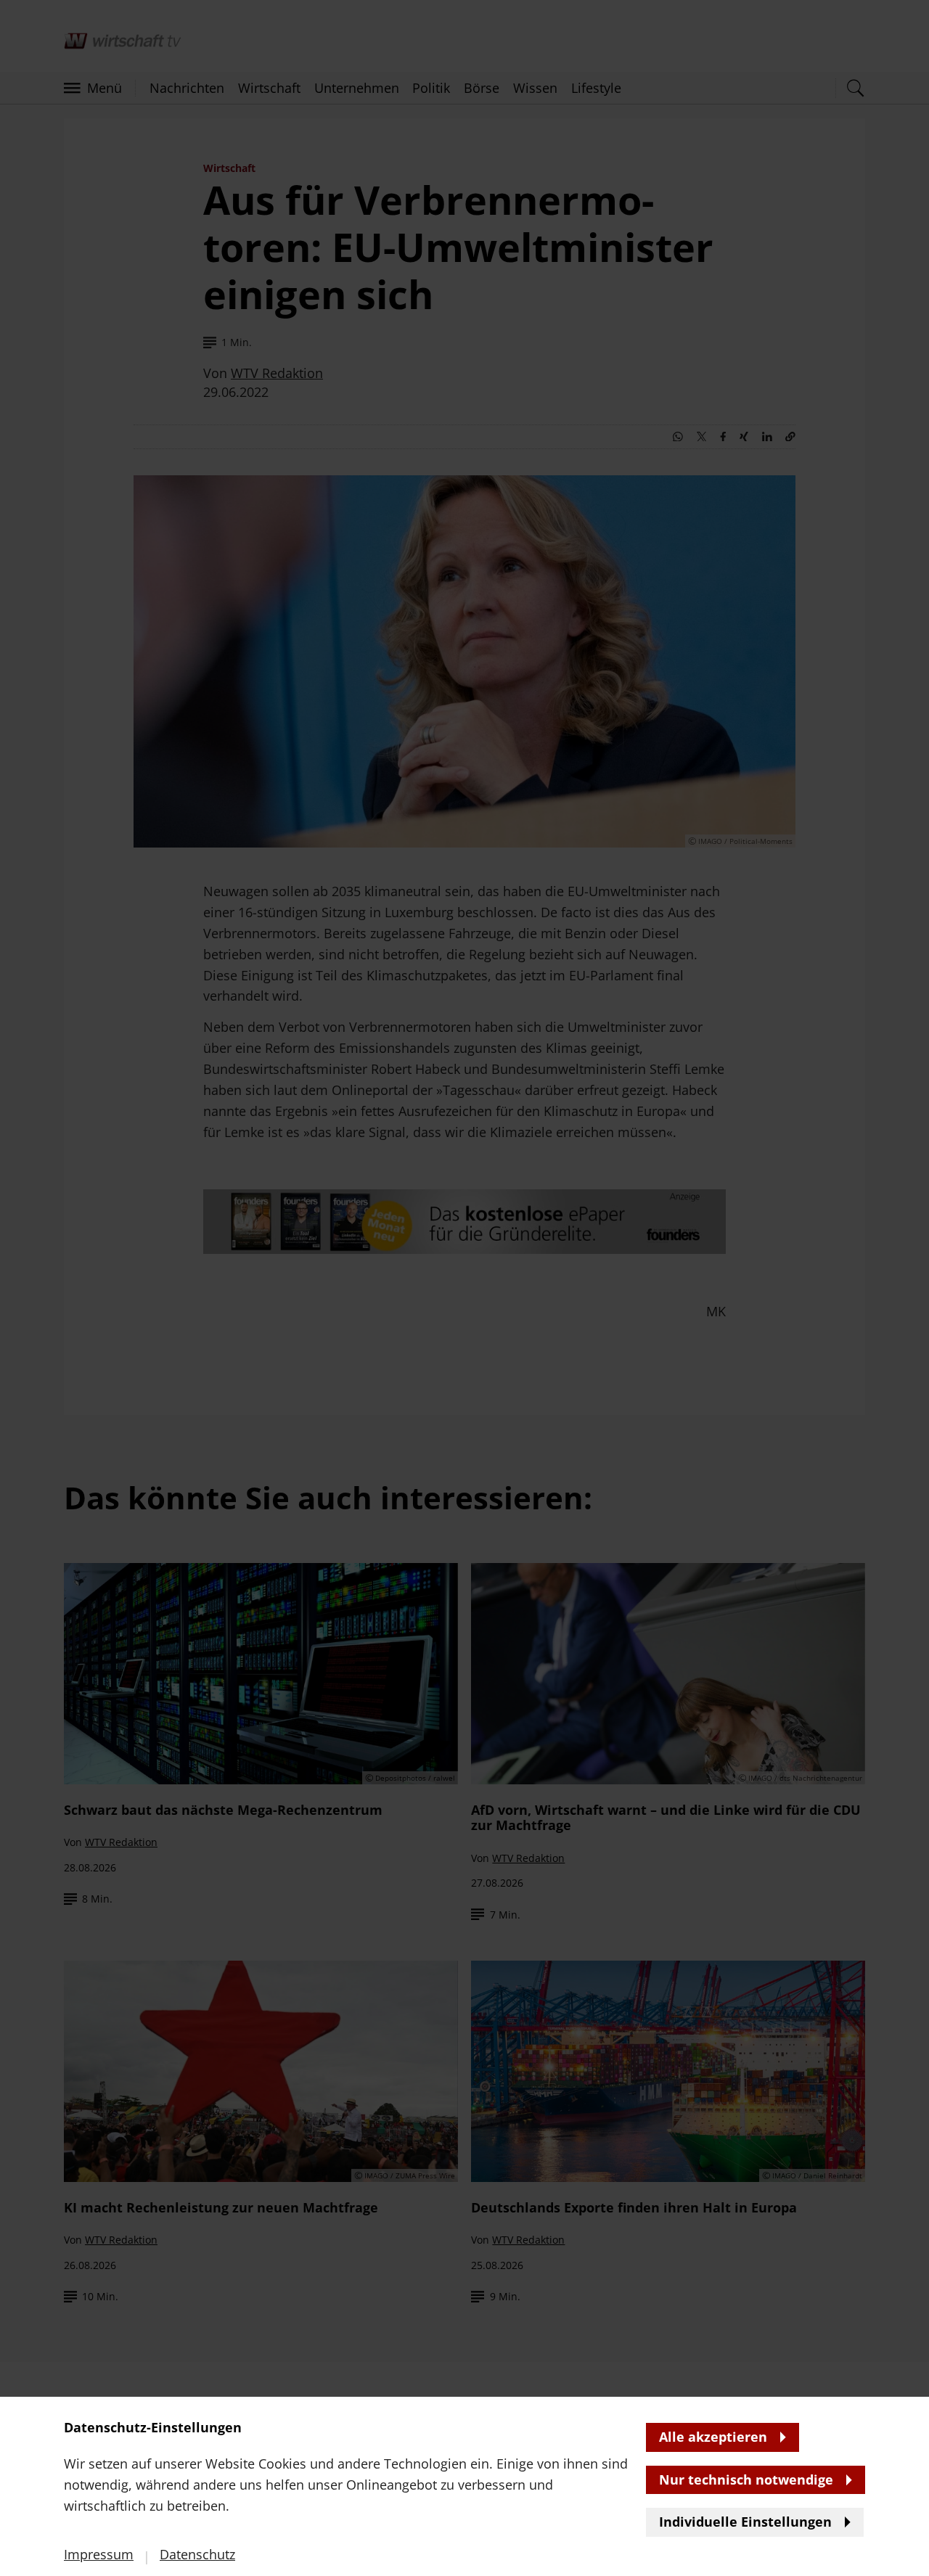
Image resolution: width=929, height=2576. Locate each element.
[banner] (464, 1288)
